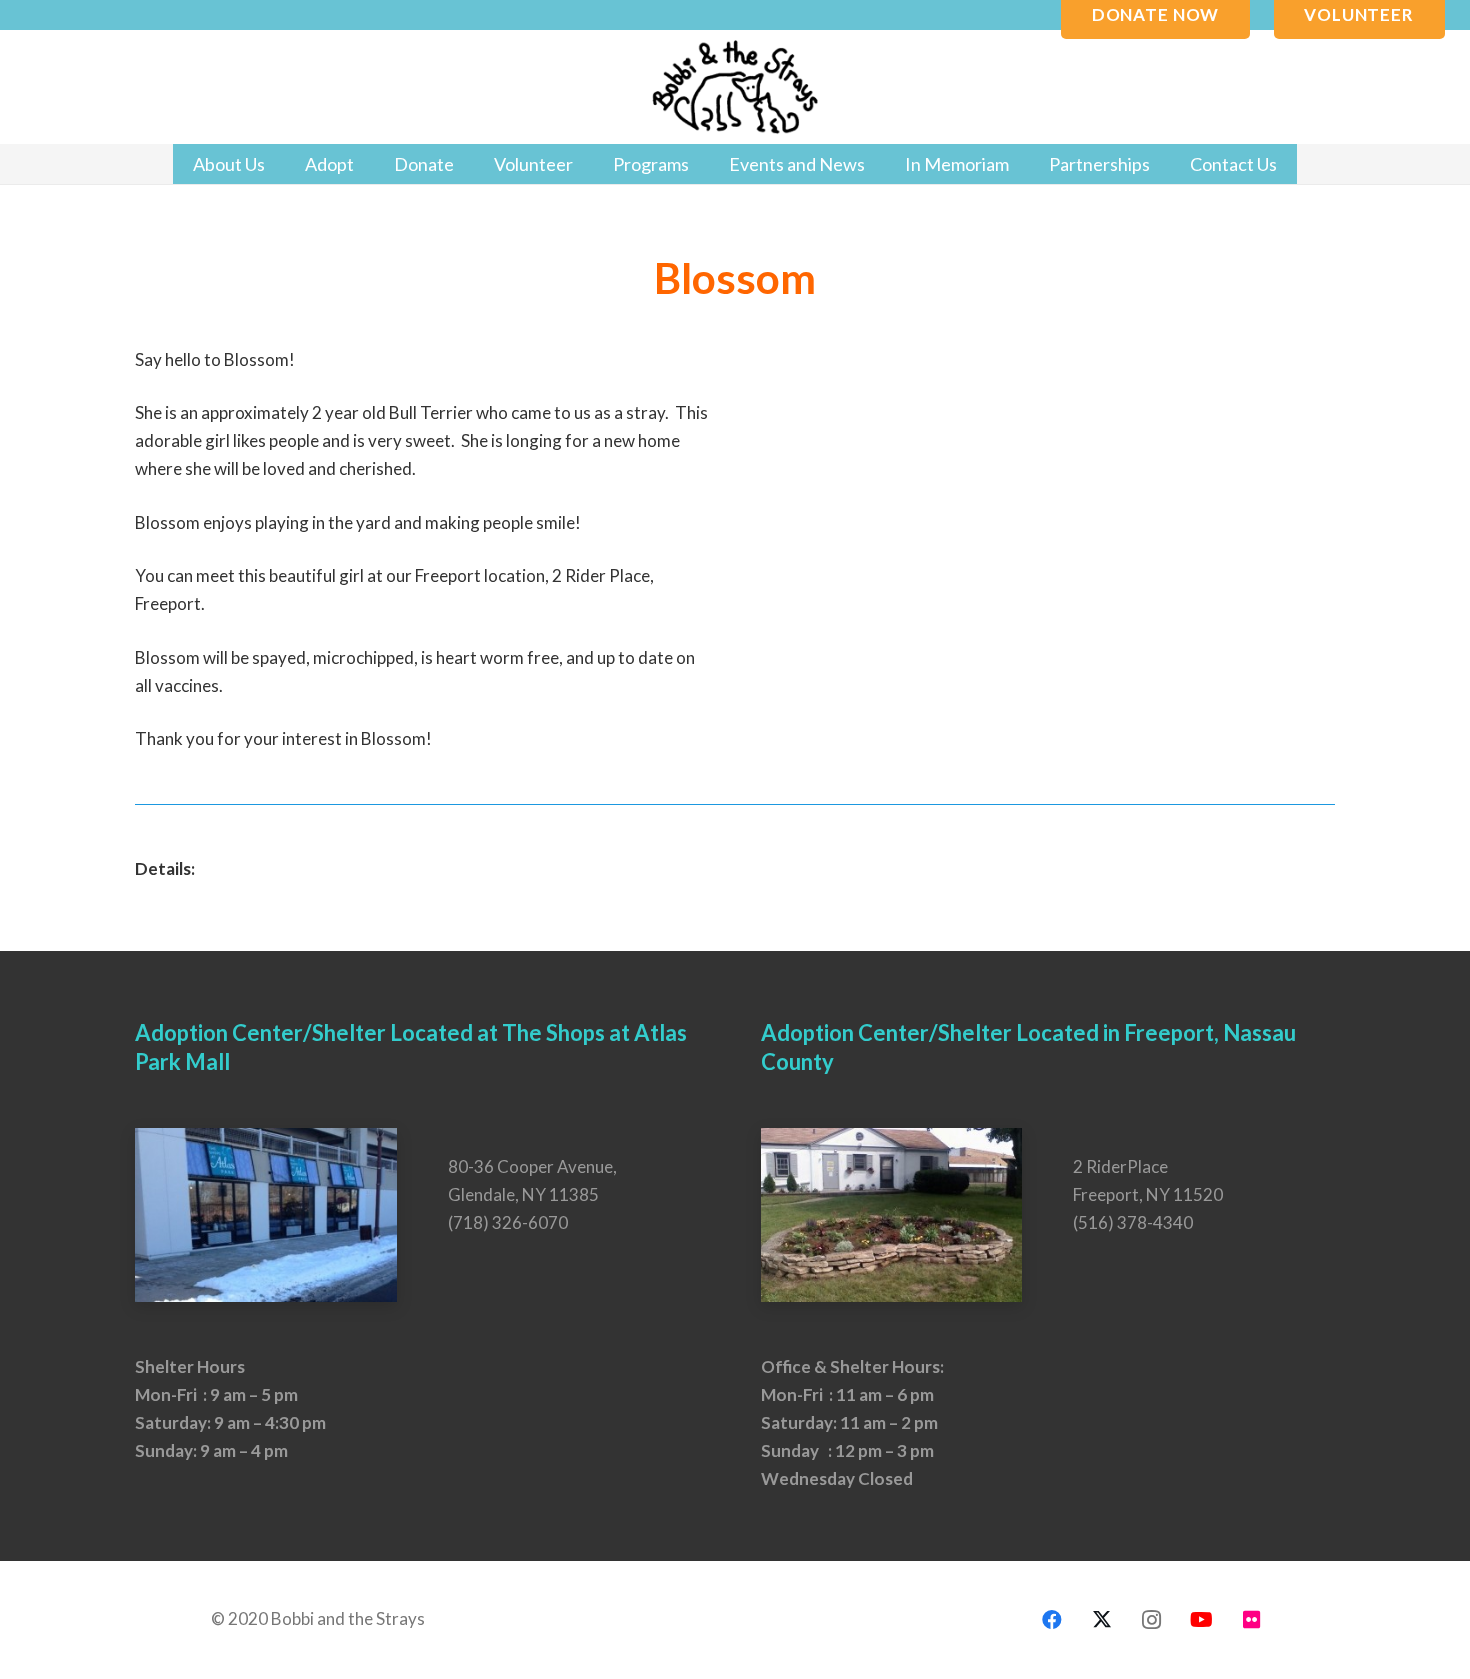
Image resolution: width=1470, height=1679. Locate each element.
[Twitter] (1102, 1620)
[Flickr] (1252, 1620)
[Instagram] (1152, 1620)
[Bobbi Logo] (735, 87)
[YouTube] (1202, 1620)
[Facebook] (1052, 1620)
